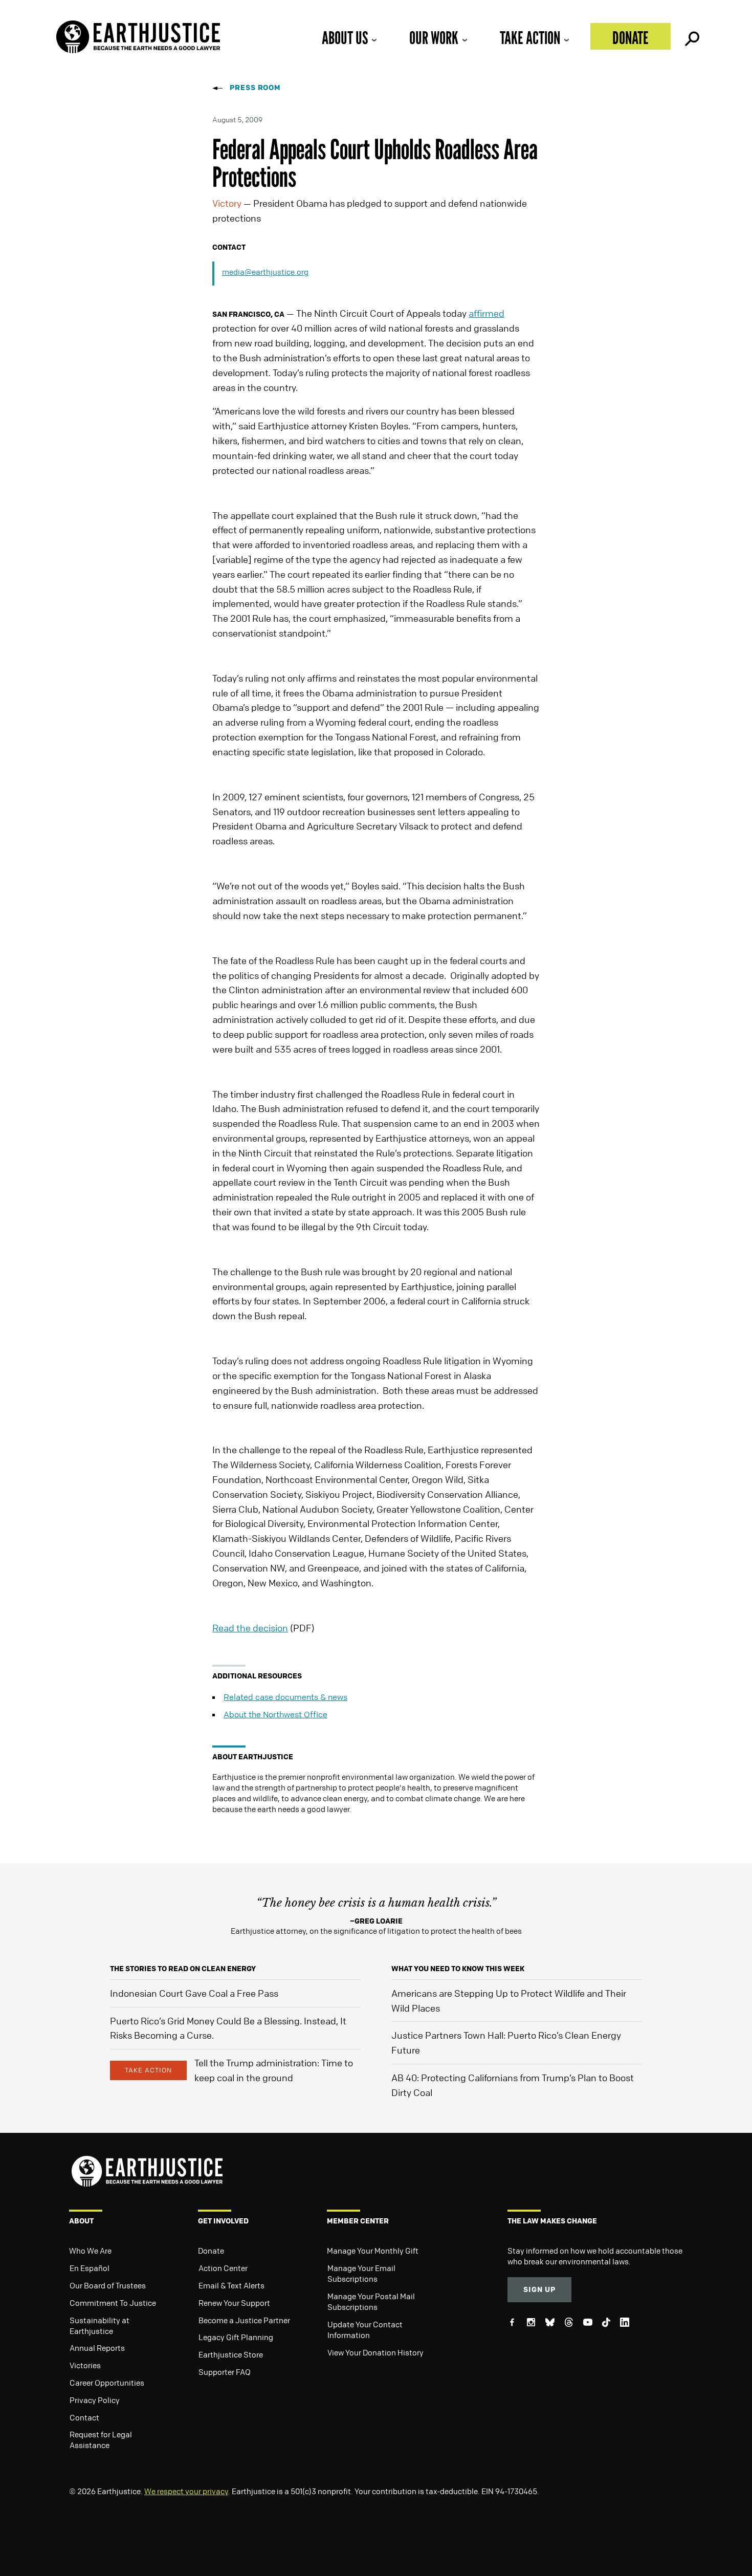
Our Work (434, 38)
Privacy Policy (95, 2400)
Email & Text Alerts (231, 2285)
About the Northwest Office (275, 1714)
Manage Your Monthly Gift (373, 2251)
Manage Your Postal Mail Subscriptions (371, 2301)
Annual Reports (97, 2348)
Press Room (255, 87)
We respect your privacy (186, 2491)
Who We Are (90, 2251)
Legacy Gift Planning (236, 2337)
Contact (84, 2417)
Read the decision (250, 1628)
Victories (85, 2365)
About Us (345, 38)
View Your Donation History (375, 2352)
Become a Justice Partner (244, 2320)
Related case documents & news (285, 1697)
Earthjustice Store (231, 2354)
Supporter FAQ (225, 2372)
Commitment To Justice (113, 2303)
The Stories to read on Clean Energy (183, 1968)
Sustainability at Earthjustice (99, 2326)
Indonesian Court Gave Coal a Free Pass (194, 1993)
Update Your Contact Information (365, 2330)
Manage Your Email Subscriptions (361, 2273)
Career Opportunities (107, 2383)
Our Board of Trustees (108, 2285)
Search (691, 36)
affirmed (486, 313)
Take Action (530, 38)
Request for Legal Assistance (101, 2440)
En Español (90, 2268)
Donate (631, 38)
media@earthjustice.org (265, 272)
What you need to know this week (458, 1968)
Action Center (223, 2268)
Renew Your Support (234, 2303)
